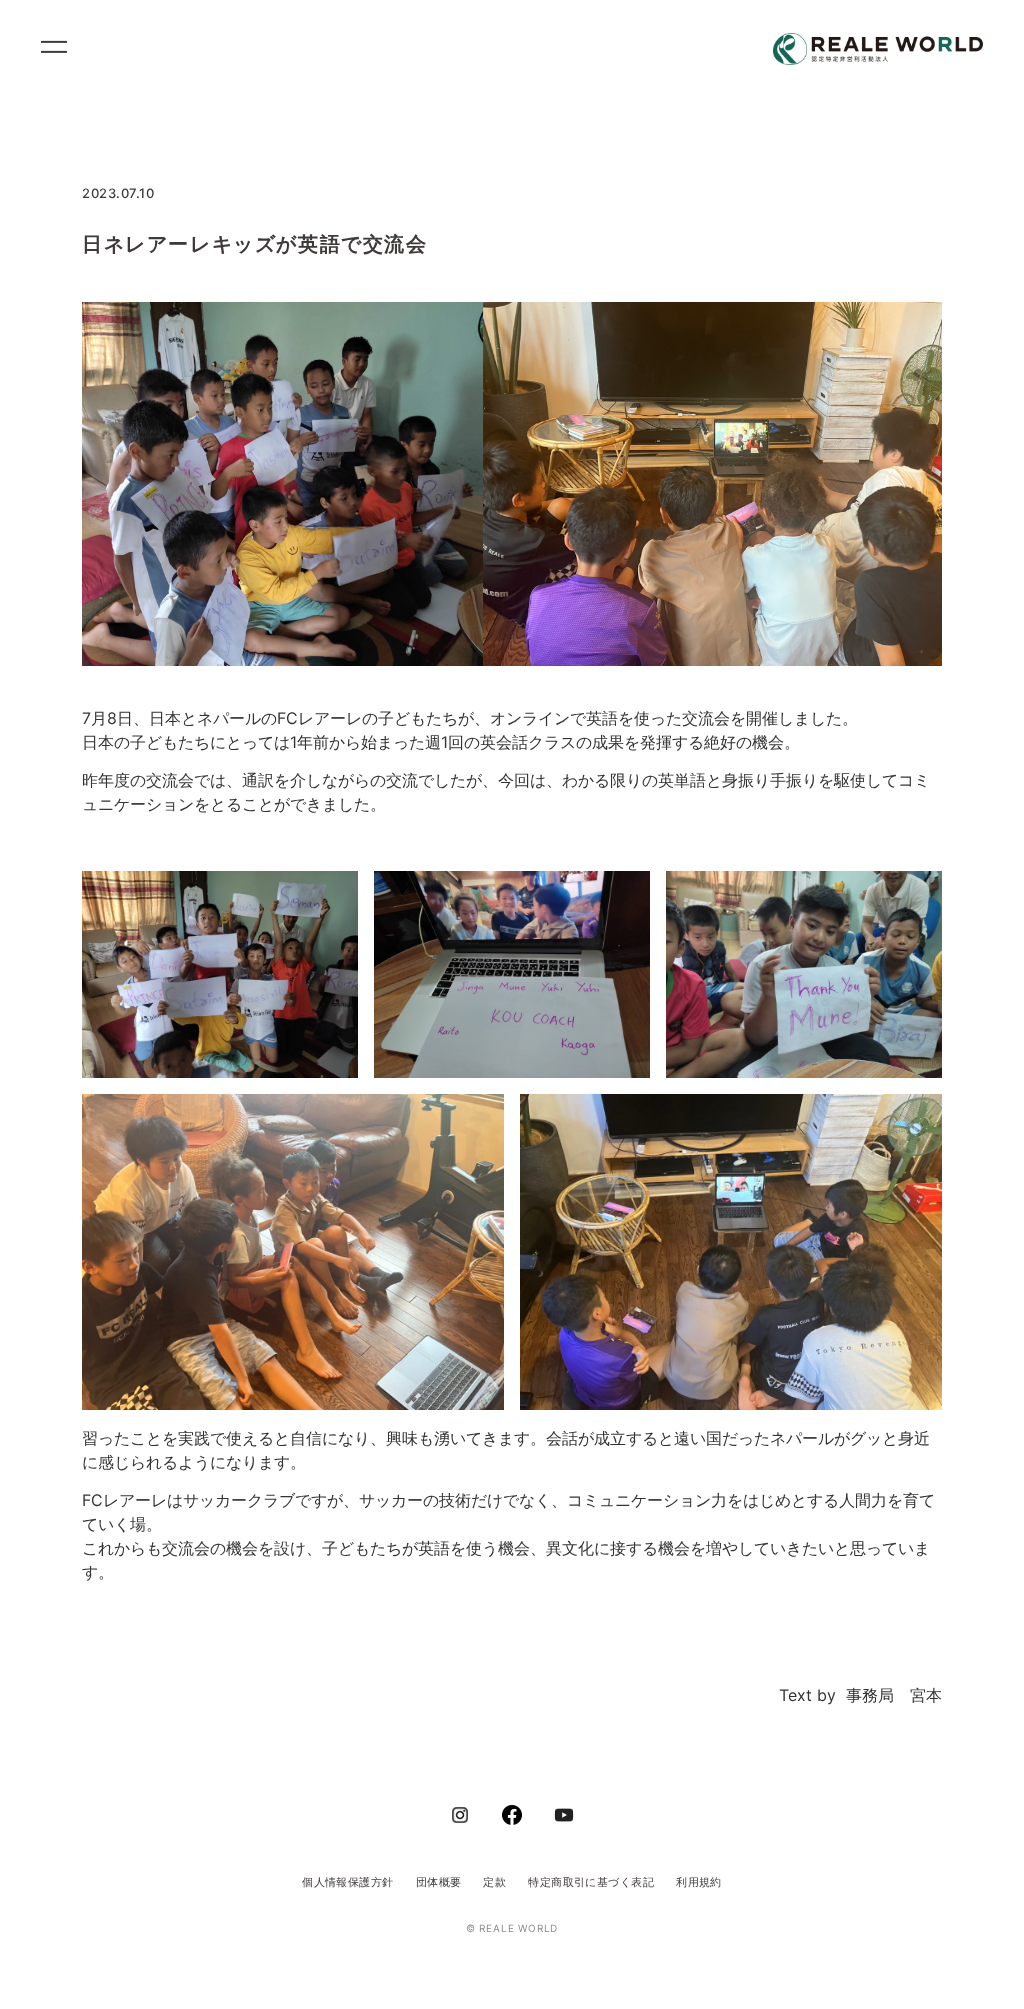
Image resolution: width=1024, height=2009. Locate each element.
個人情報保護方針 (348, 1882)
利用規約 (699, 1882)
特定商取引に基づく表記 (591, 1882)
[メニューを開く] (63, 50)
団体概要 (439, 1882)
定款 (494, 1882)
